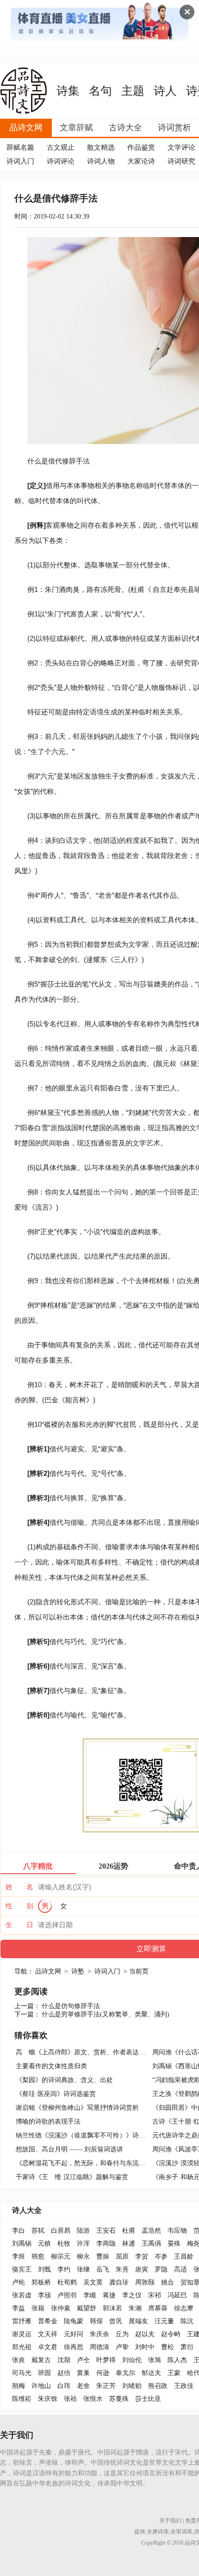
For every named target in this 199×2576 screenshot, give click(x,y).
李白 (19, 2231)
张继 (83, 2269)
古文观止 (61, 147)
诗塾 (78, 1971)
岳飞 (103, 2269)
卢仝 (83, 2360)
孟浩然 (151, 2231)
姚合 (168, 2282)
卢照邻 (67, 2295)
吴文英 (93, 2282)
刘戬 (44, 2269)
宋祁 (155, 2295)
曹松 (168, 2347)
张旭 (155, 2360)
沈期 (64, 2360)
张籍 (38, 2308)
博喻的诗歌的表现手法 (48, 2122)
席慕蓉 (158, 2308)
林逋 (129, 2244)
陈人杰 (177, 2360)
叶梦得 (106, 2360)
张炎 (19, 2360)
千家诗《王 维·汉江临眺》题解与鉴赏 (72, 2177)
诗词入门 (20, 161)
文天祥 (48, 2334)
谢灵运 (22, 2334)
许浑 (83, 2244)
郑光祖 (22, 2347)
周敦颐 (145, 2282)
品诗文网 (26, 128)
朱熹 (122, 2269)
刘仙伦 (132, 2360)
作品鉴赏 (141, 147)
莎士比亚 (148, 2399)
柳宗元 (61, 2256)
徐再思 (74, 2347)
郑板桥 (41, 2282)
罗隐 (161, 2269)
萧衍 (187, 2347)
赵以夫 (145, 2334)
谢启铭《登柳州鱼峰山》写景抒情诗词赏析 (77, 2108)
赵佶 (64, 2373)
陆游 (83, 2231)
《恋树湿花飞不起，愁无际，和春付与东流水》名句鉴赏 (97, 2163)
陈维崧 (22, 2399)
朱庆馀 (48, 2399)
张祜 (70, 2399)
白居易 (61, 2231)
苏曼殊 (119, 2399)
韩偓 (96, 2321)
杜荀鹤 (67, 2282)
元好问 (74, 2334)
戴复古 (41, 2360)
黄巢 (83, 2373)
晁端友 (138, 2321)
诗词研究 (181, 161)
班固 (44, 2373)
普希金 (48, 2321)
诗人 (165, 91)
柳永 (83, 2256)
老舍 (83, 2386)
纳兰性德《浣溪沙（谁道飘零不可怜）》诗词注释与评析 (97, 2135)
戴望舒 (87, 2308)
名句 (100, 91)
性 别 (19, 1906)
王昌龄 (184, 2256)
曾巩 (116, 2321)
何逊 (103, 2373)
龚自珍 (119, 2282)
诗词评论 (61, 161)
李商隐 (106, 2244)
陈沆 (187, 2321)
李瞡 (90, 2295)
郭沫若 (112, 2308)
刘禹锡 (22, 2244)
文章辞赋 (76, 128)
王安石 (106, 2231)
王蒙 (174, 2373)
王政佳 (184, 2386)
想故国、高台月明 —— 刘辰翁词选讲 (69, 2149)
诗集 (68, 91)
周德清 (99, 2347)
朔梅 (19, 2386)
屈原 (122, 2256)
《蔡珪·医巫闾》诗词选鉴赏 (56, 2094)
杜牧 (64, 2244)
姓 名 (19, 1887)
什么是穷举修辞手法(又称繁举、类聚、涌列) (106, 2014)
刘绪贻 (132, 2386)
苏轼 (38, 2231)
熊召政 (158, 2386)
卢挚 (122, 2347)
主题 (133, 91)
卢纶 (19, 2282)
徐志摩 (184, 2308)
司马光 (22, 2373)
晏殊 (174, 2244)
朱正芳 (106, 2386)
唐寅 (142, 2269)
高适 (180, 2269)
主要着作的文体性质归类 (51, 2066)
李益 (19, 2308)
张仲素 (61, 2308)
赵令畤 (171, 2334)
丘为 (122, 2334)
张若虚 (22, 2295)
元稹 (44, 2244)
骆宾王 (22, 2269)
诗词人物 (101, 161)
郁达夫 (151, 2373)
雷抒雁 (22, 2321)
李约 (64, 2269)
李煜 (19, 2256)
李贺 (142, 2256)
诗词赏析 (174, 128)
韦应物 (177, 2231)
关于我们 (170, 2521)
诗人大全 (27, 2210)
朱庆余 (99, 2334)
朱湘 (135, 2308)
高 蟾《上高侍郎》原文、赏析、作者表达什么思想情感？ (100, 2052)
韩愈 (38, 2256)
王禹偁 (151, 2244)
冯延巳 (177, 2295)
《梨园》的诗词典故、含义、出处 (64, 2080)
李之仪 (132, 2295)
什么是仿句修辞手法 (71, 2006)
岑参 (161, 2256)
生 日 (19, 1925)
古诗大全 (125, 128)
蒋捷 (109, 2295)
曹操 (103, 2256)
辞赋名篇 (20, 147)
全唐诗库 (158, 2532)
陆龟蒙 (74, 2321)
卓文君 (48, 2347)
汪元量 (164, 2321)
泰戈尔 (125, 2373)
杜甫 (129, 2231)
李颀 (44, 2295)
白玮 (64, 2386)
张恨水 (93, 2399)
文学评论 (181, 147)
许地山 (41, 2386)
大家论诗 (141, 161)
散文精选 (101, 147)
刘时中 (145, 2347)
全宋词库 (181, 2532)
